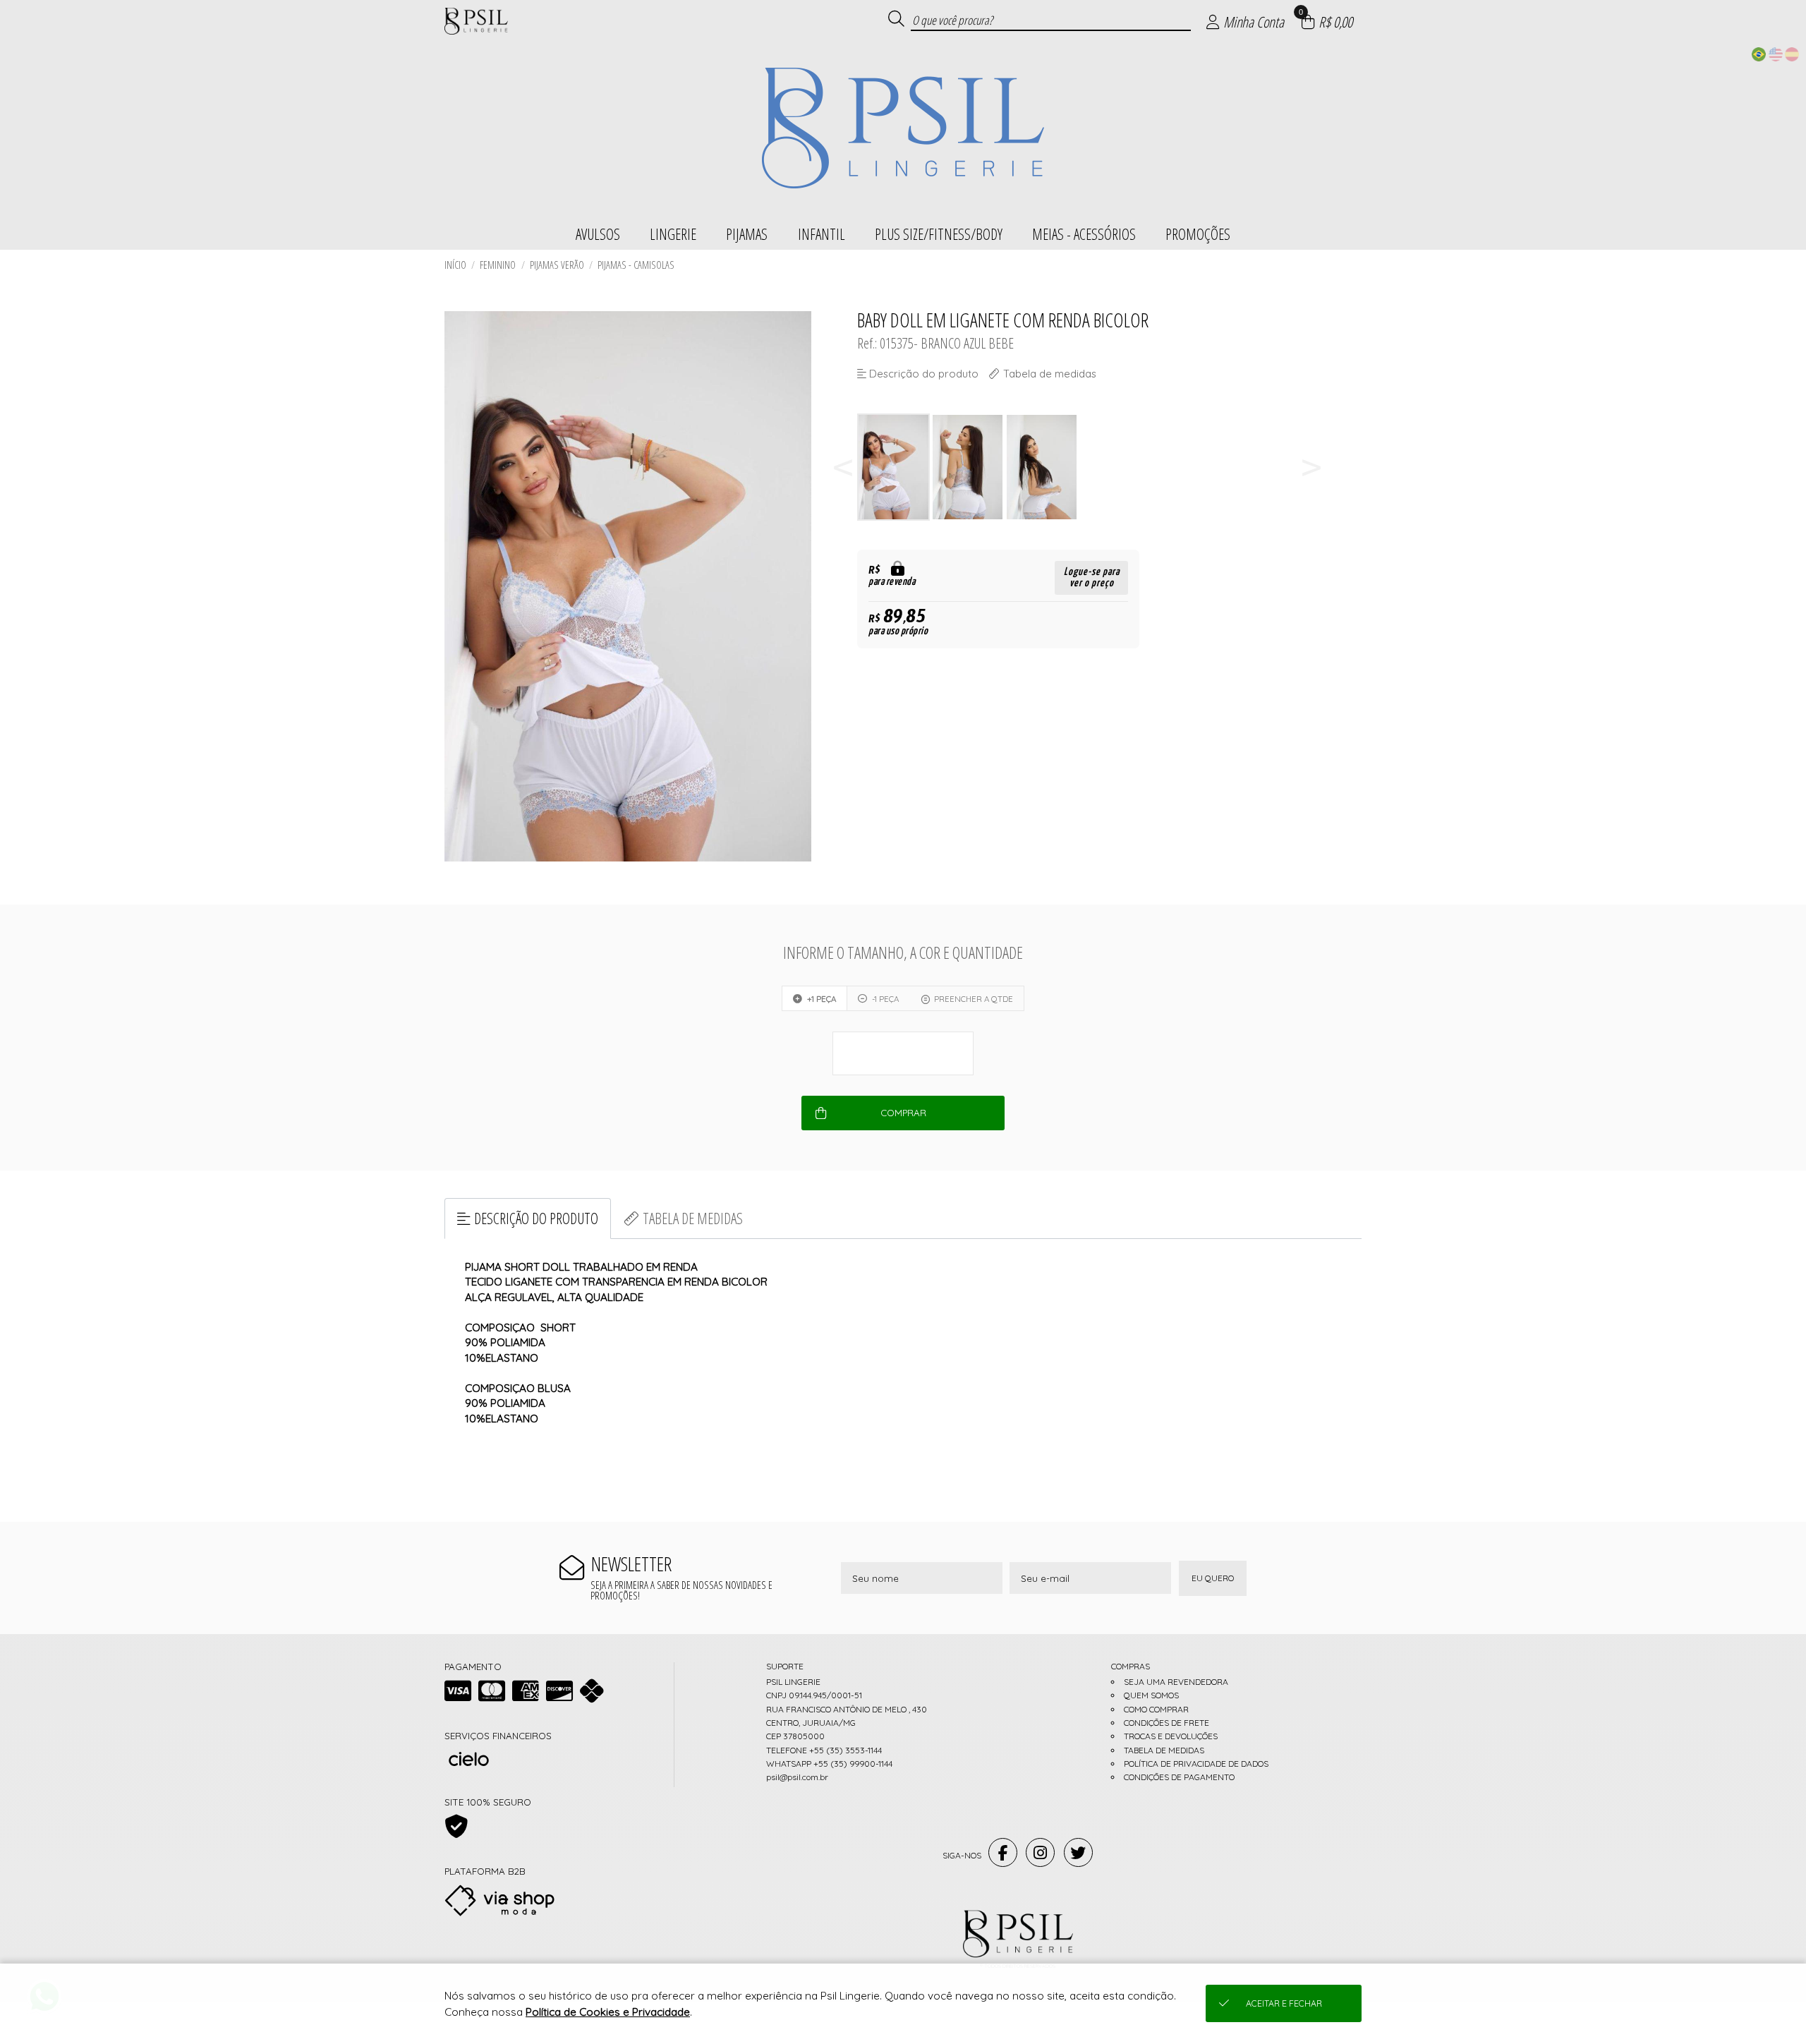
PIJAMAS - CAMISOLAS (636, 265)
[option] (894, 467)
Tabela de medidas (693, 1218)
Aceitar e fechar (1284, 2003)
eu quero (1213, 1578)
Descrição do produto (536, 1218)
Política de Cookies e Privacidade (608, 2012)
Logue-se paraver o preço (1092, 577)
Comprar (903, 1113)
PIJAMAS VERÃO (557, 265)
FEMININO (498, 265)
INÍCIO (455, 265)
